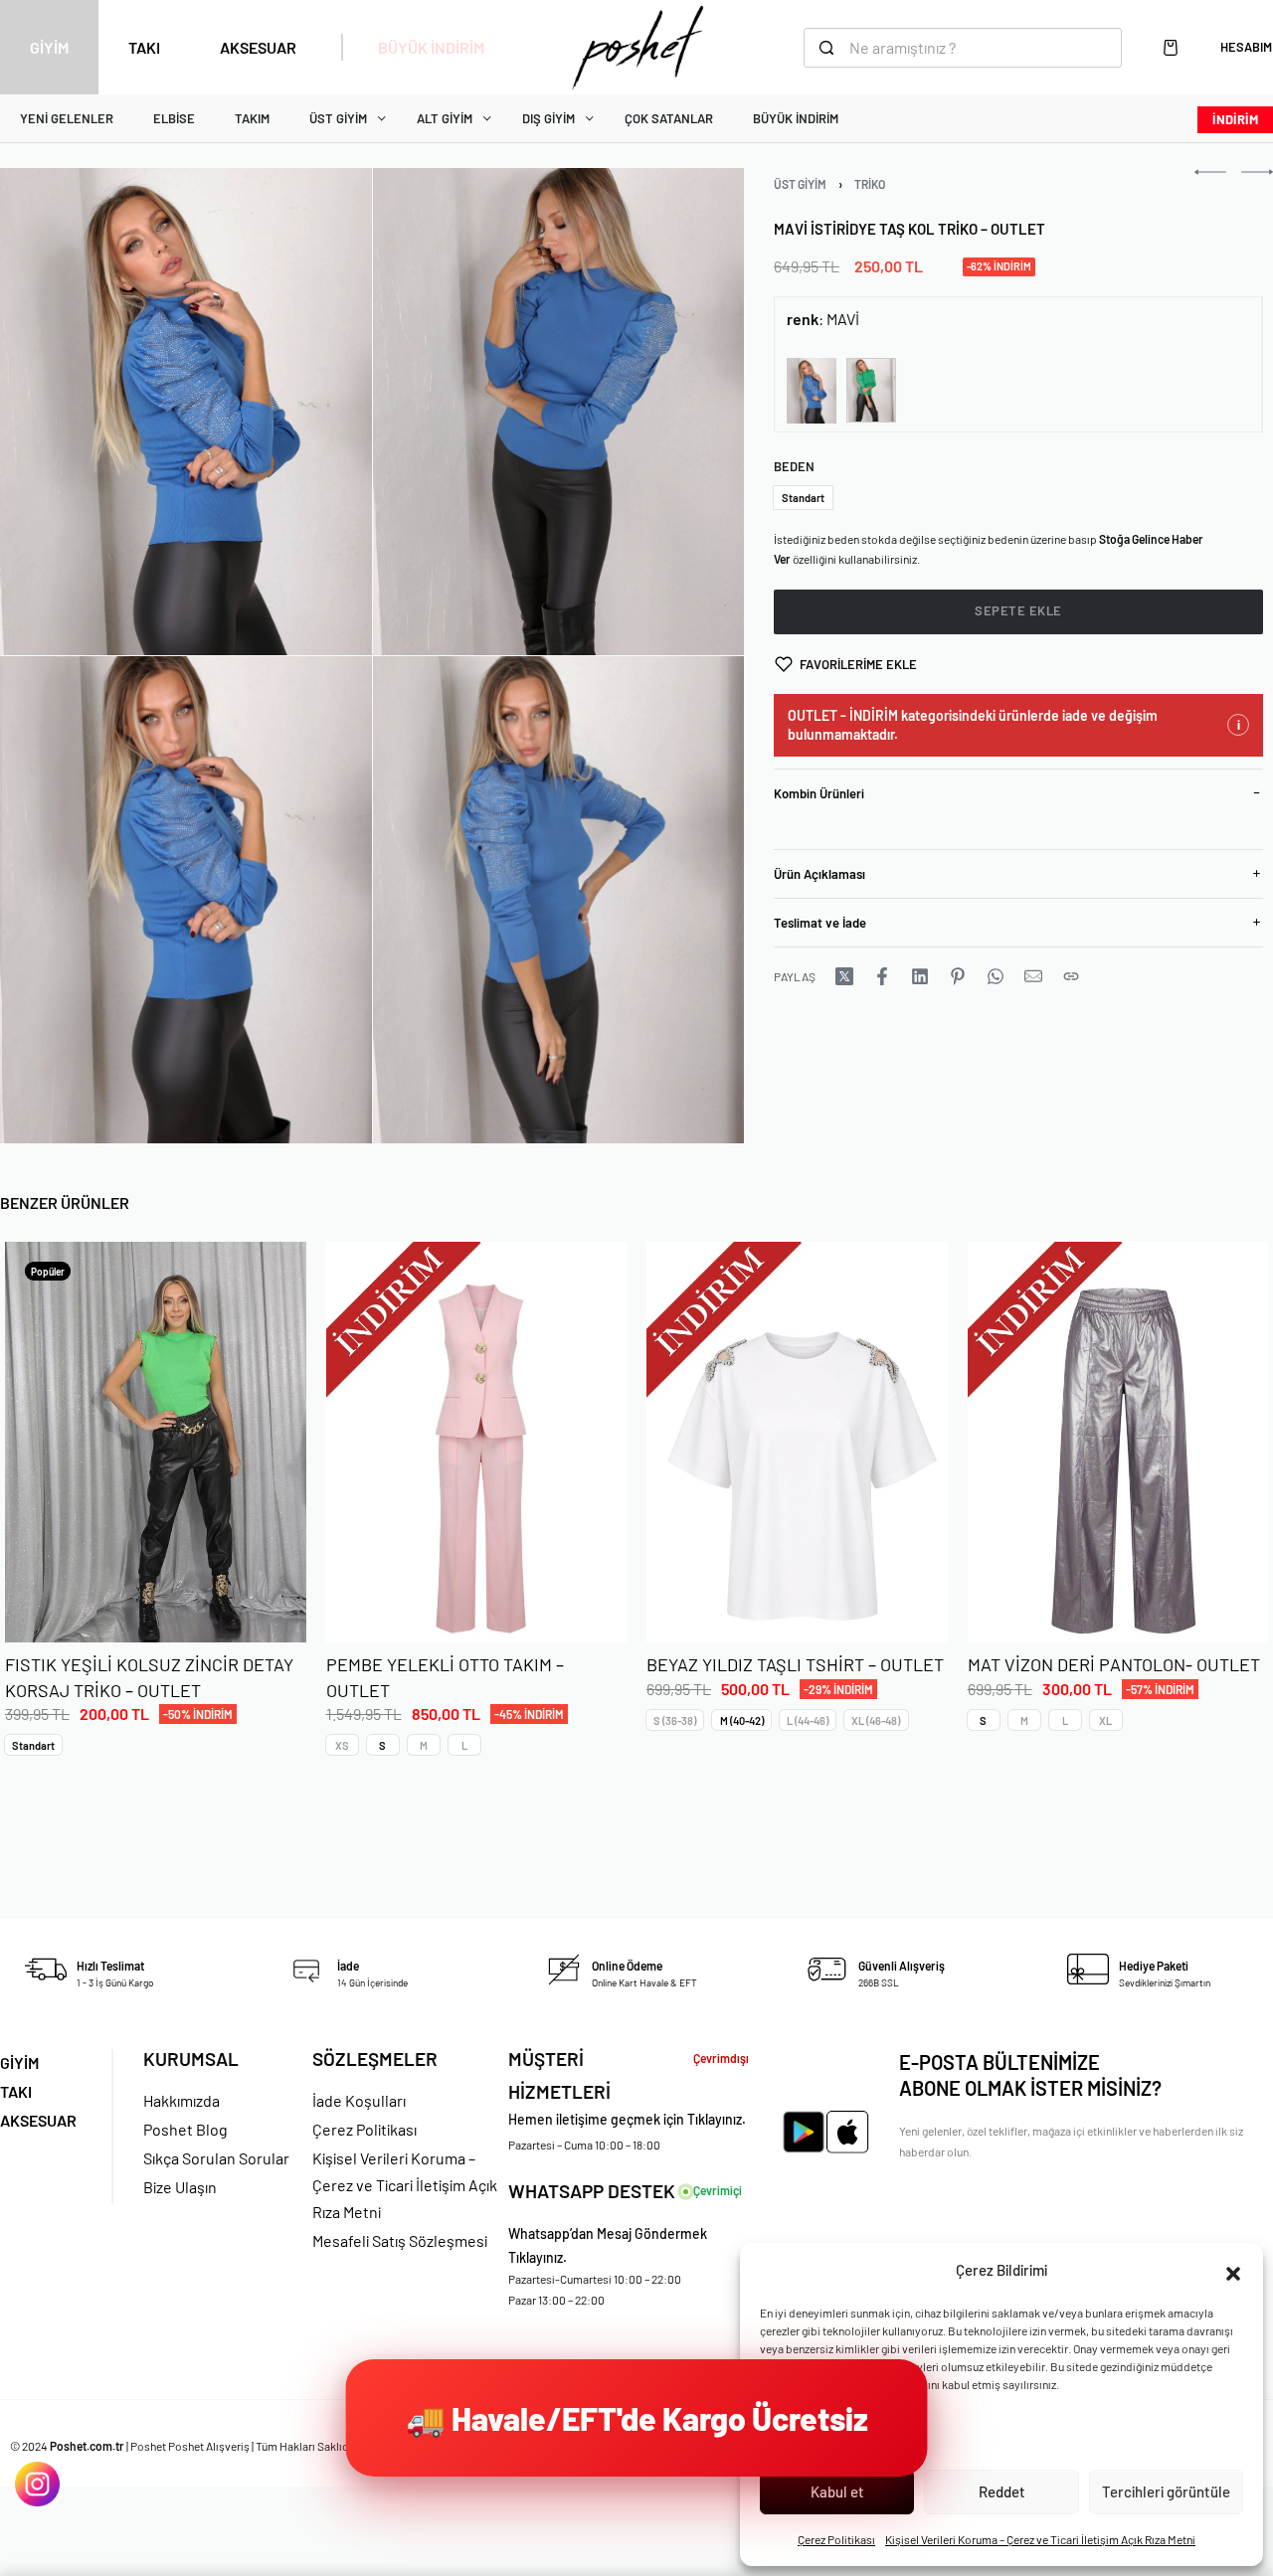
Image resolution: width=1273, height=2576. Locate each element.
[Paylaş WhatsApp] (996, 976)
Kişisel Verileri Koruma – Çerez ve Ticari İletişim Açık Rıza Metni (1040, 2539)
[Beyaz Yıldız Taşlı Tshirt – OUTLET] (797, 1442)
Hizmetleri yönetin (815, 2438)
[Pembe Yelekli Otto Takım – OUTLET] (477, 1442)
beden (794, 466)
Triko (870, 184)
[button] (1233, 2271)
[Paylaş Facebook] (882, 976)
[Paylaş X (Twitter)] (844, 976)
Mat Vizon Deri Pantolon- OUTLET (1114, 1664)
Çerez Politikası (836, 2539)
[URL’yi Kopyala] (1071, 976)
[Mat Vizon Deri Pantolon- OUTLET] (1118, 1442)
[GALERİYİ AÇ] (186, 412)
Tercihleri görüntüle (1166, 2491)
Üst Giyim (800, 184)
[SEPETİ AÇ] (1171, 48)
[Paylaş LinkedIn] (920, 976)
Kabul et (837, 2491)
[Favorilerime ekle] (270, 1606)
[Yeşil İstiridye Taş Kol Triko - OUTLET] (871, 390)
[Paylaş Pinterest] (958, 976)
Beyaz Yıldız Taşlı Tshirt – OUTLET (795, 1664)
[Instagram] (37, 2484)
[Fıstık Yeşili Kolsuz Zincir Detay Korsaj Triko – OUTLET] (156, 1442)
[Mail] (1033, 976)
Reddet (1002, 2491)
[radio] (803, 498)
